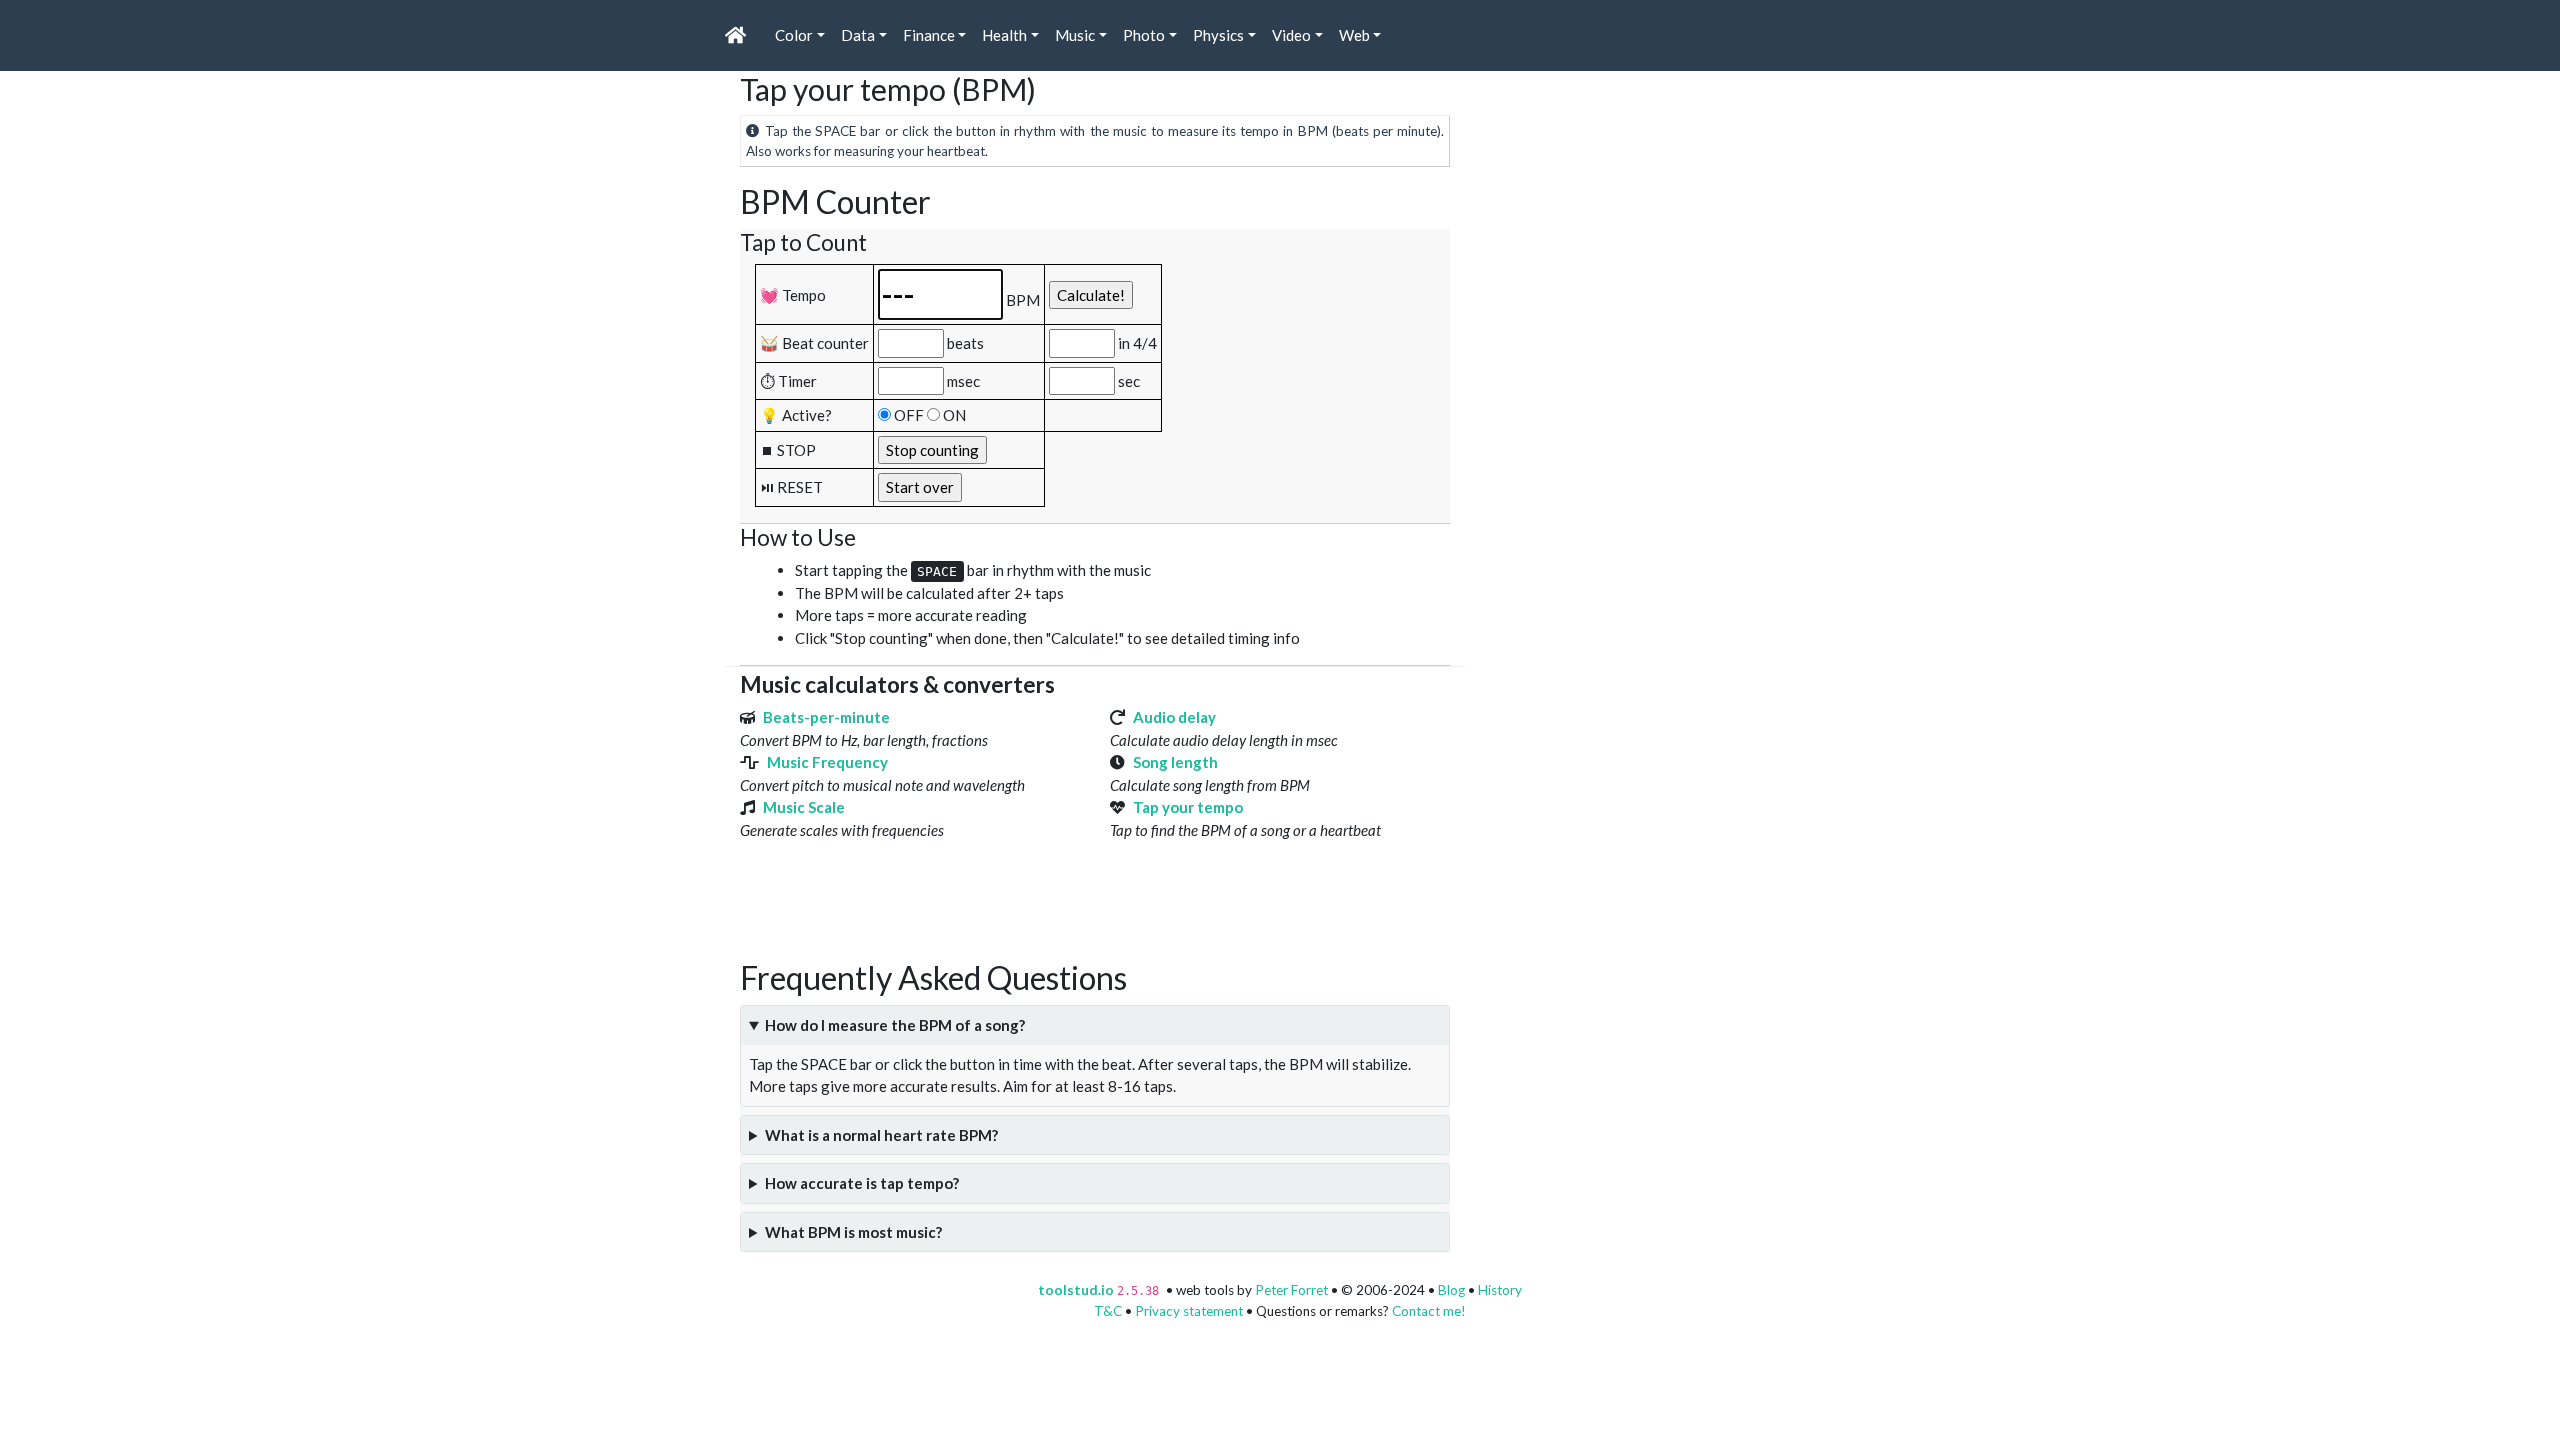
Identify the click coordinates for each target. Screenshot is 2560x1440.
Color (794, 35)
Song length (1175, 762)
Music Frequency (827, 762)
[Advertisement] (1104, 909)
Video (1291, 35)
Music (1075, 35)
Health (1004, 35)
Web (1354, 35)
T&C (1108, 1311)
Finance (929, 35)
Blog (1451, 1290)
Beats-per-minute (826, 717)
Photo (1144, 35)
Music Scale (804, 807)
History (1500, 1290)
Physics (1218, 35)
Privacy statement (1189, 1311)
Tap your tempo (1188, 807)
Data (858, 35)
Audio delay (1174, 717)
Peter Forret (1291, 1290)
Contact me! (1429, 1311)
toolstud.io (1076, 1290)
